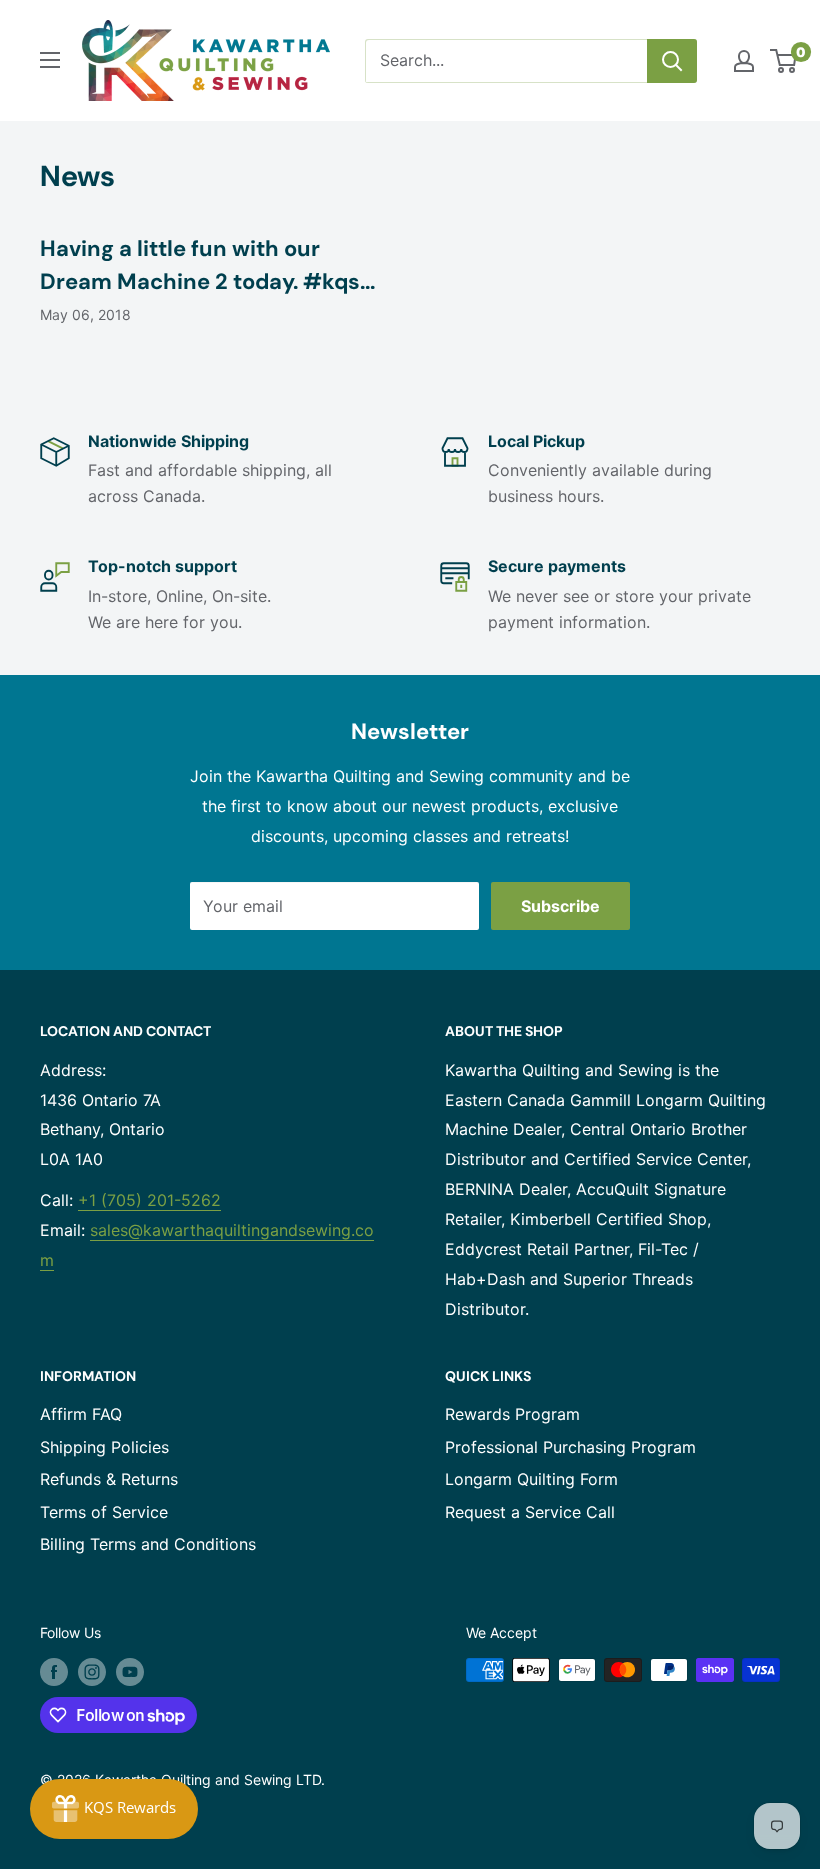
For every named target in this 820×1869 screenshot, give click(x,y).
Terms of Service (104, 1512)
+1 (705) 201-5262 (149, 1200)
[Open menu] (50, 60)
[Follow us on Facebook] (54, 1672)
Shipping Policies (104, 1447)
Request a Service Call (530, 1512)
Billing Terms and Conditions (148, 1544)
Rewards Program (512, 1414)
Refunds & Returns (109, 1479)
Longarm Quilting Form (531, 1479)
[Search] (672, 61)
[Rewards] (114, 1809)
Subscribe (560, 906)
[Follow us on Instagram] (92, 1672)
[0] (784, 61)
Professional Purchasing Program (570, 1447)
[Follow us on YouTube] (130, 1672)
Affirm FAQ (81, 1414)
